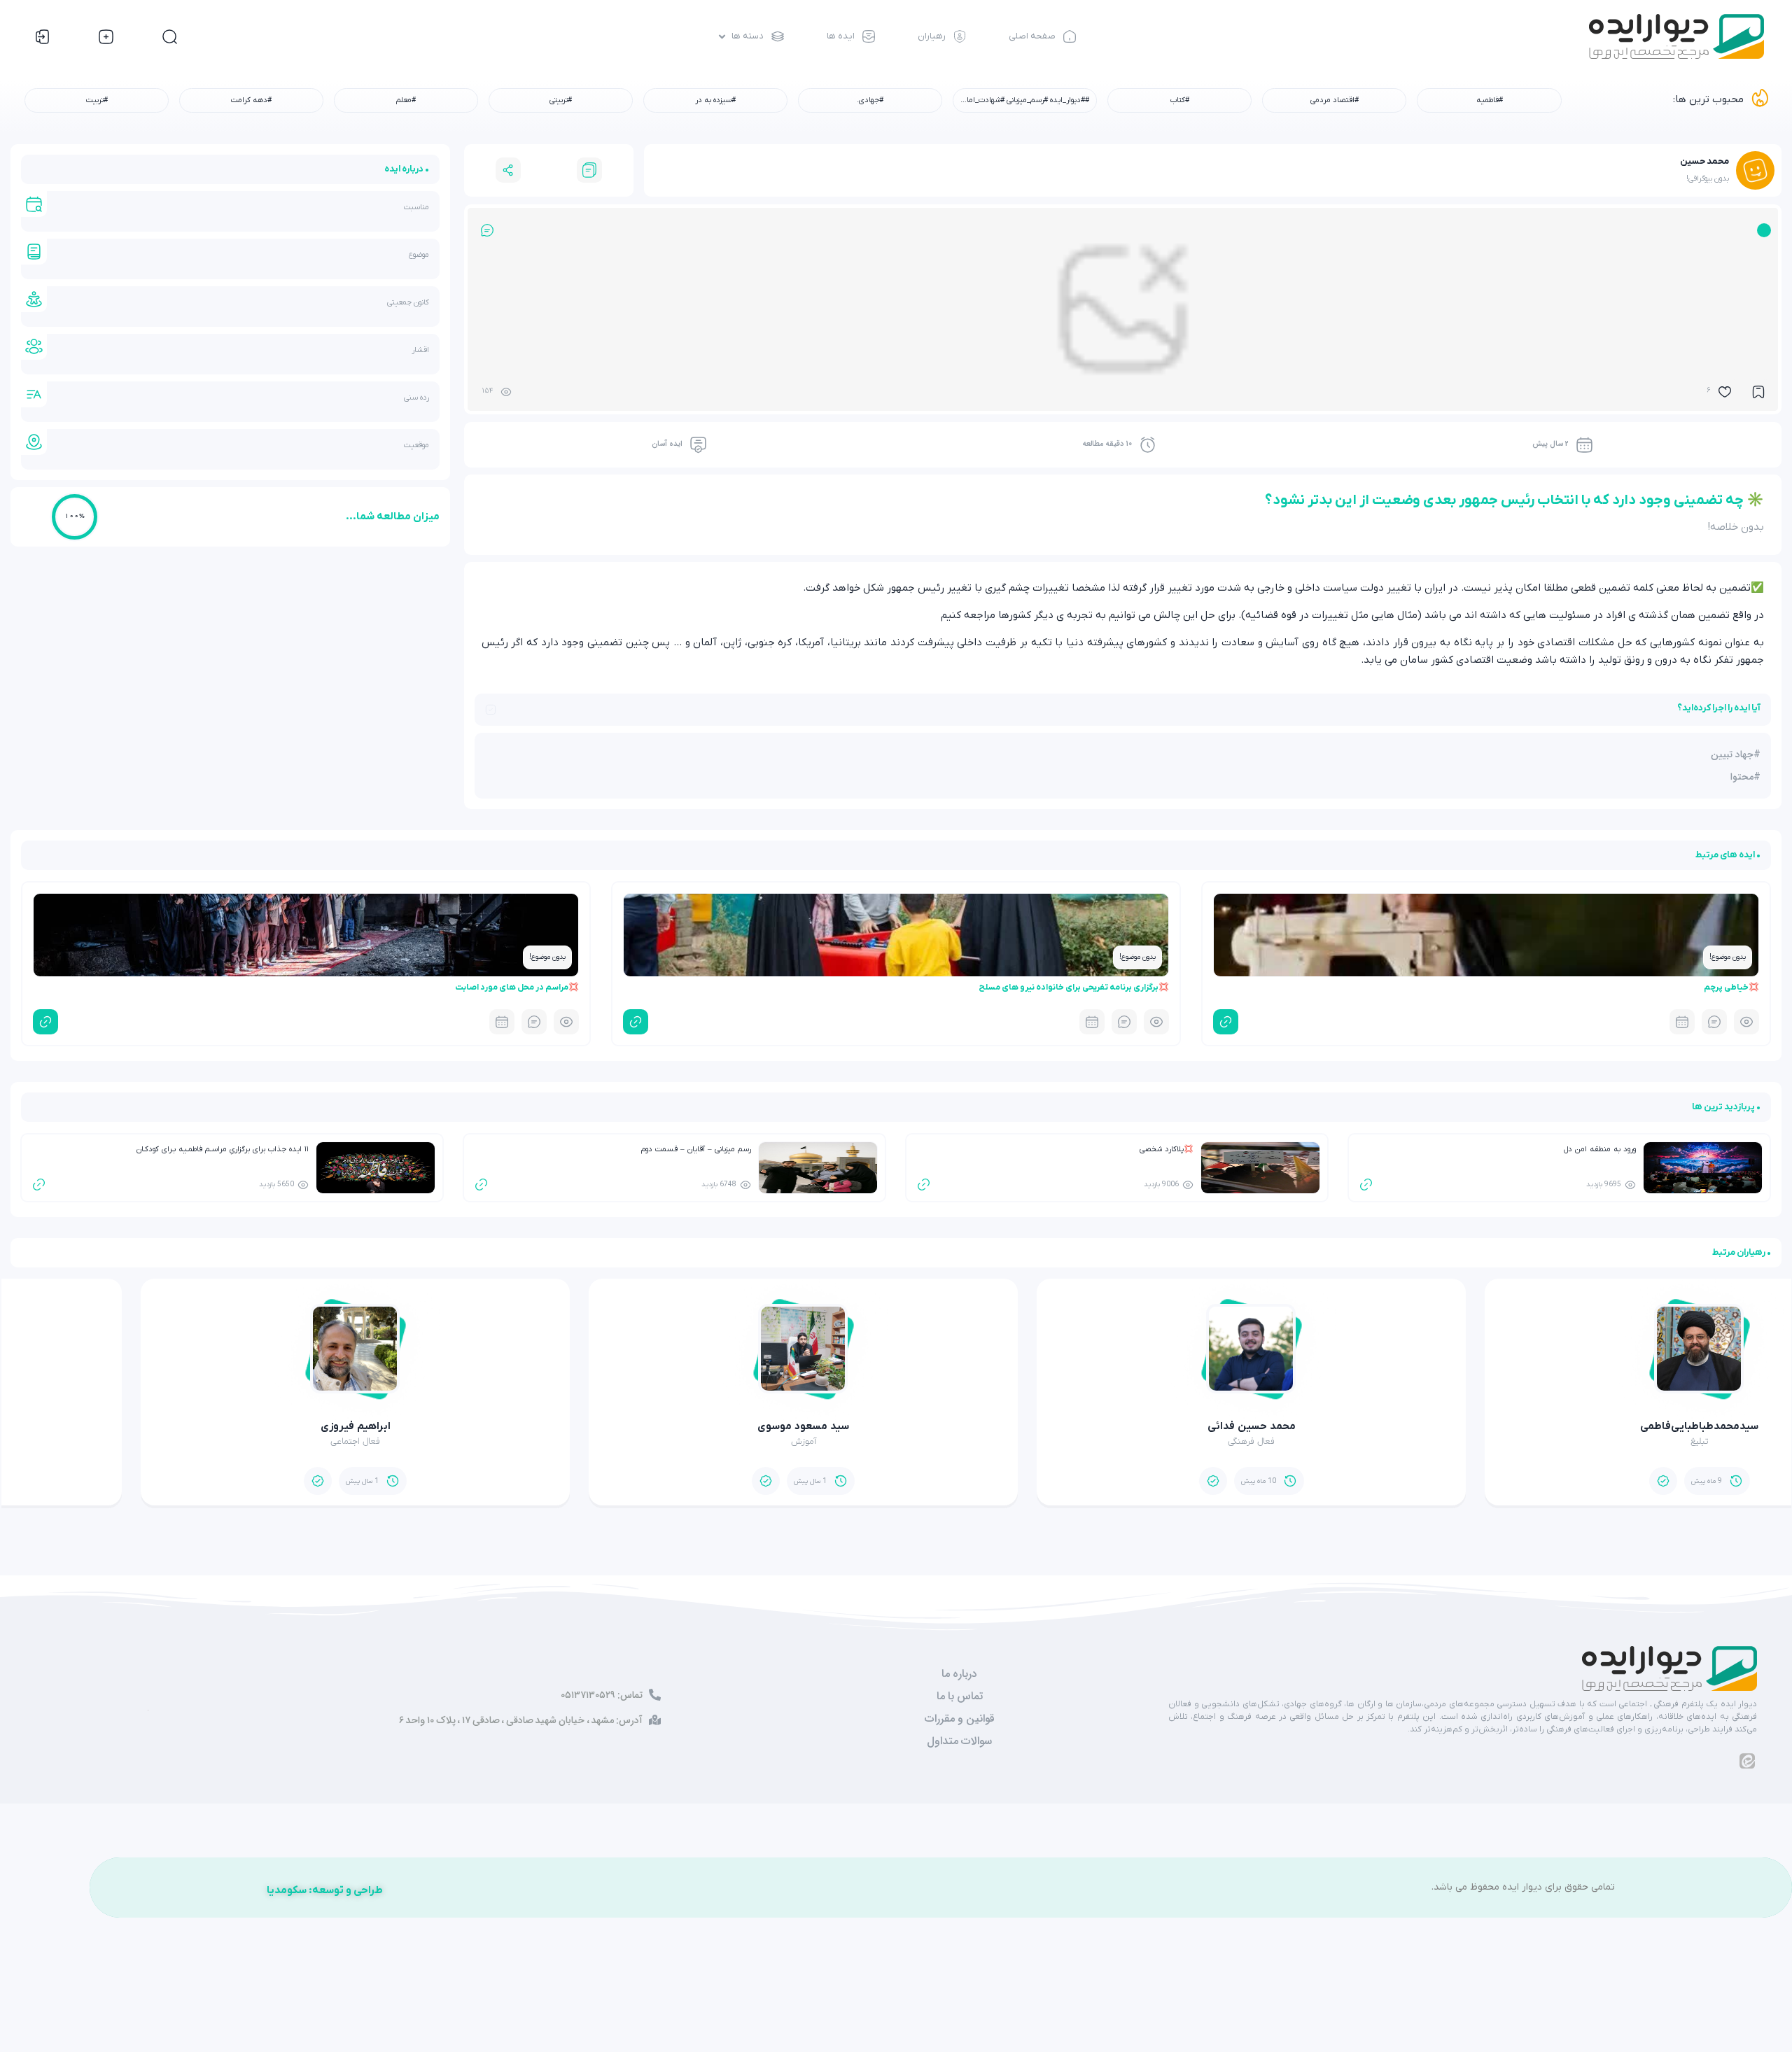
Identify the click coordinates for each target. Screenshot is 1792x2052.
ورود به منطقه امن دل (1600, 1149)
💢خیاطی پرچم (1731, 988)
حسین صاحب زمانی (223, 1426)
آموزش (1119, 1441)
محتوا (1742, 777)
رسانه (223, 1441)
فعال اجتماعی (671, 1441)
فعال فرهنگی (1567, 1441)
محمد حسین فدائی (1567, 1426)
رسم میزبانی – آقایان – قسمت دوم (696, 1149)
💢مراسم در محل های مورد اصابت (517, 988)
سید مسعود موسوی (1119, 1426)
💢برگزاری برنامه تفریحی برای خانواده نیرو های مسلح (1074, 988)
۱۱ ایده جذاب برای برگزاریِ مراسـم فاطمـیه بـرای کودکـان (223, 1149)
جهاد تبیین (1732, 754)
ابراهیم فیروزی (671, 1426)
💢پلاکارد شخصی (1167, 1149)
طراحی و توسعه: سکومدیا (325, 1890)
